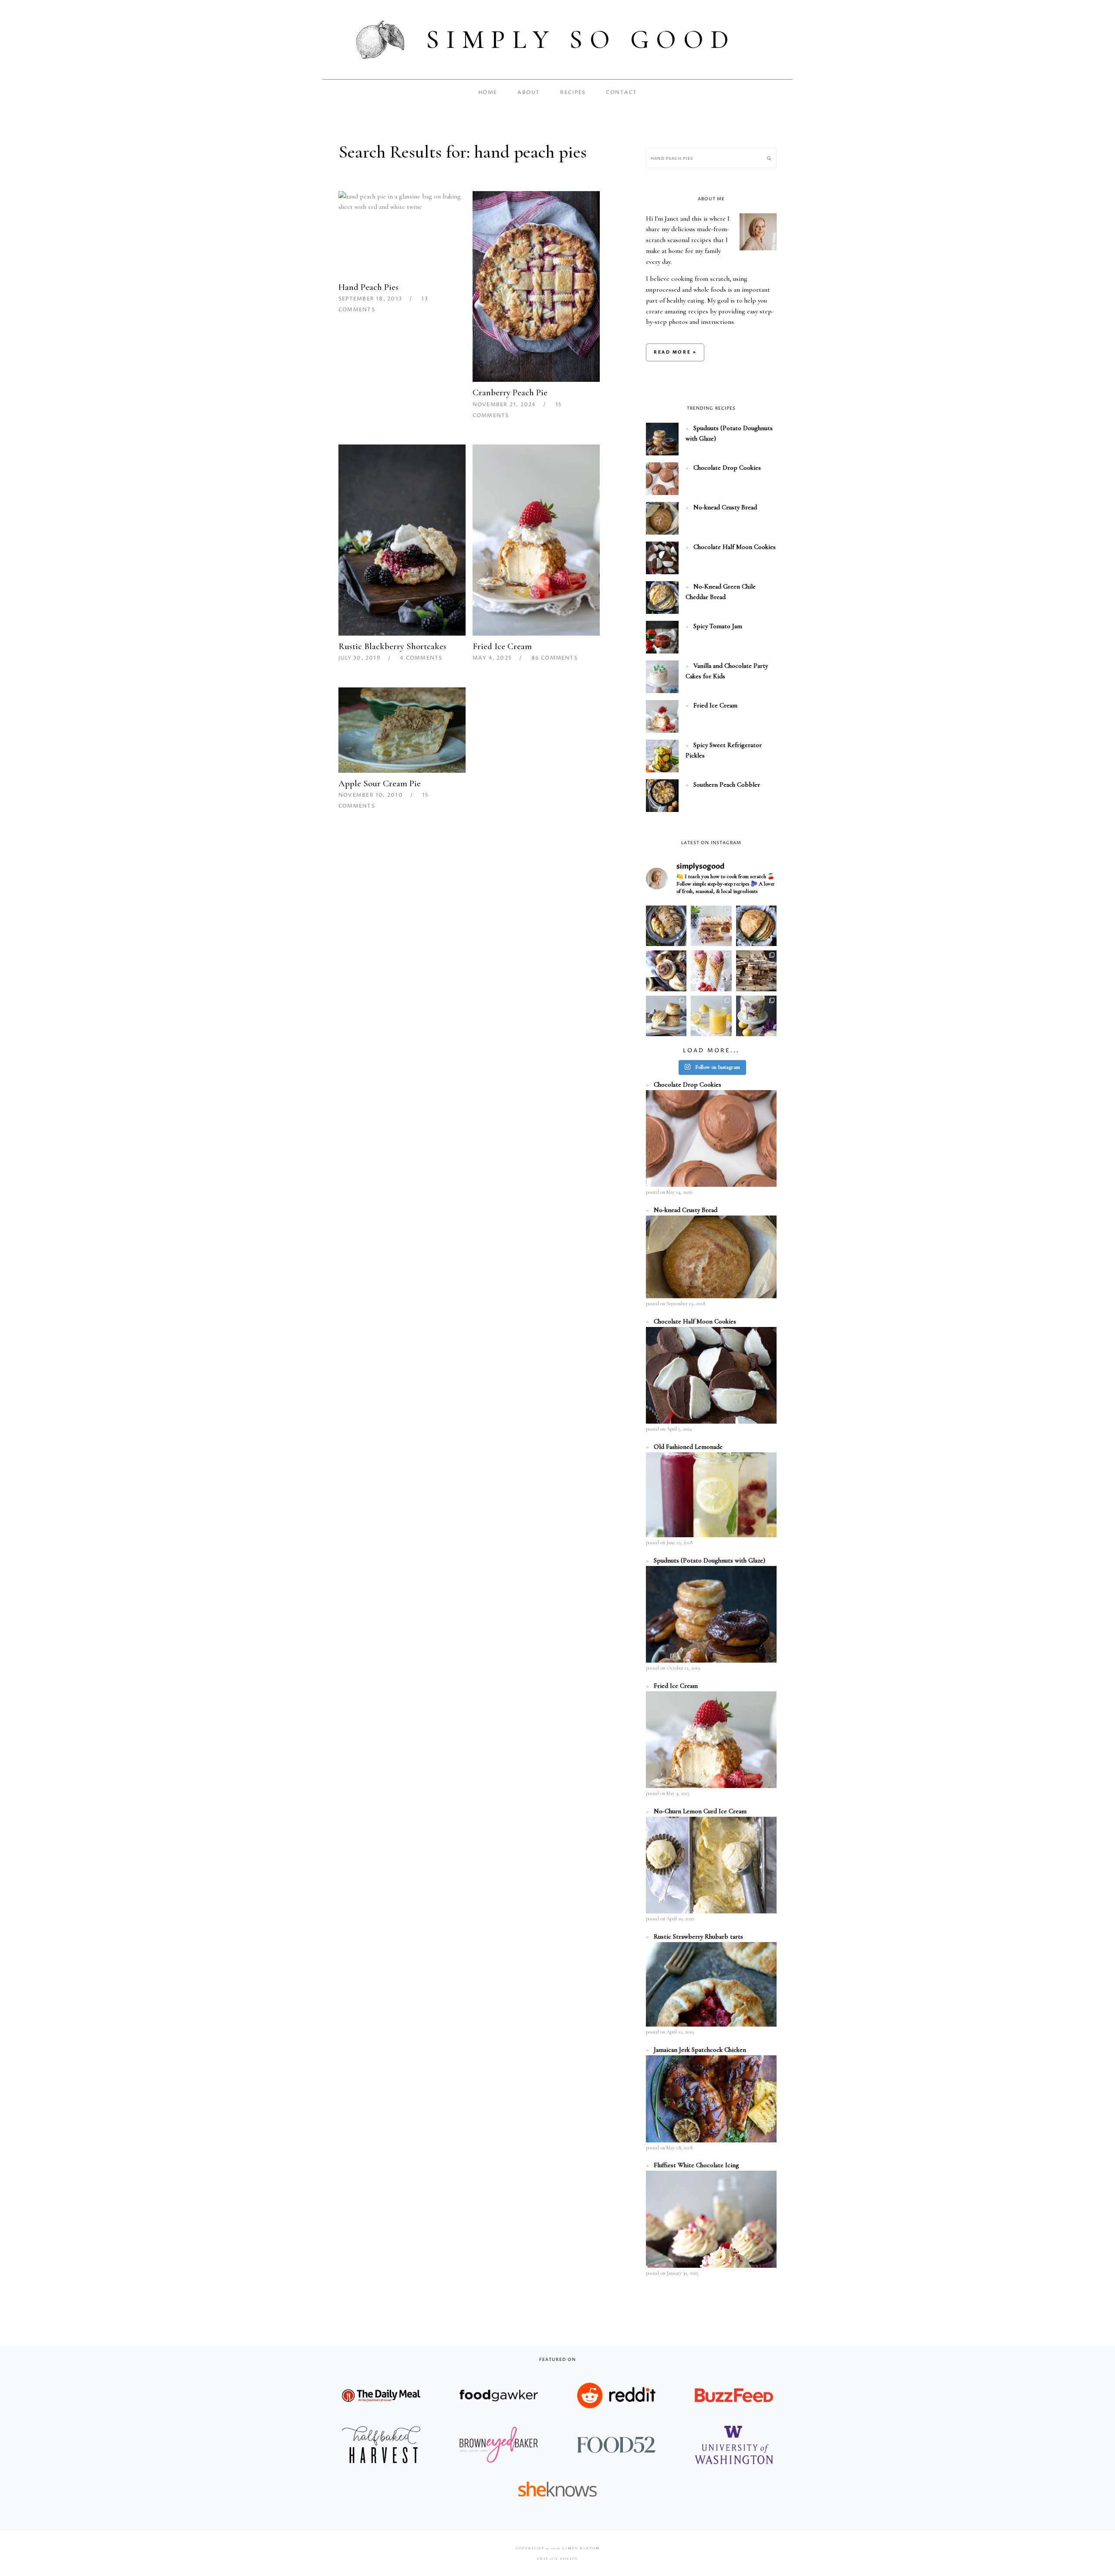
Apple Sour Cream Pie (380, 783)
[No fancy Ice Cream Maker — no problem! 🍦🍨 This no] (711, 971)
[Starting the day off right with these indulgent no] (666, 971)
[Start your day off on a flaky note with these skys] (666, 1016)
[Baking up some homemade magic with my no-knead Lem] (756, 926)
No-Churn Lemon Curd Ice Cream (700, 1811)
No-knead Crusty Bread (725, 507)
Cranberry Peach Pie (510, 392)
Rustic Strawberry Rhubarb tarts (698, 1936)
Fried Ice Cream (502, 646)
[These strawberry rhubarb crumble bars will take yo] (711, 926)
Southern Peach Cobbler (727, 785)
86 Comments (554, 658)
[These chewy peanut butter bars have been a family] (756, 971)
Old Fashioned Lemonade (688, 1447)
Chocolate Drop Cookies (727, 468)
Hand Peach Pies (368, 287)
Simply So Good (581, 40)
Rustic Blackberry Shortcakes (392, 646)
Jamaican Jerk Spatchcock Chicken (700, 2050)
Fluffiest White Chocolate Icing (696, 2165)
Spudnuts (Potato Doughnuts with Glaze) (710, 1560)
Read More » (675, 352)
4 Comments (421, 658)
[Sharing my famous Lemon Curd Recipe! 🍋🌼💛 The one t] (711, 1016)
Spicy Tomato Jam (718, 626)
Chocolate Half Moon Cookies (735, 547)
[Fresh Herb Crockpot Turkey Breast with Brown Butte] (666, 926)
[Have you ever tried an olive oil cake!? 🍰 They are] (756, 1016)
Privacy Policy (557, 2559)
